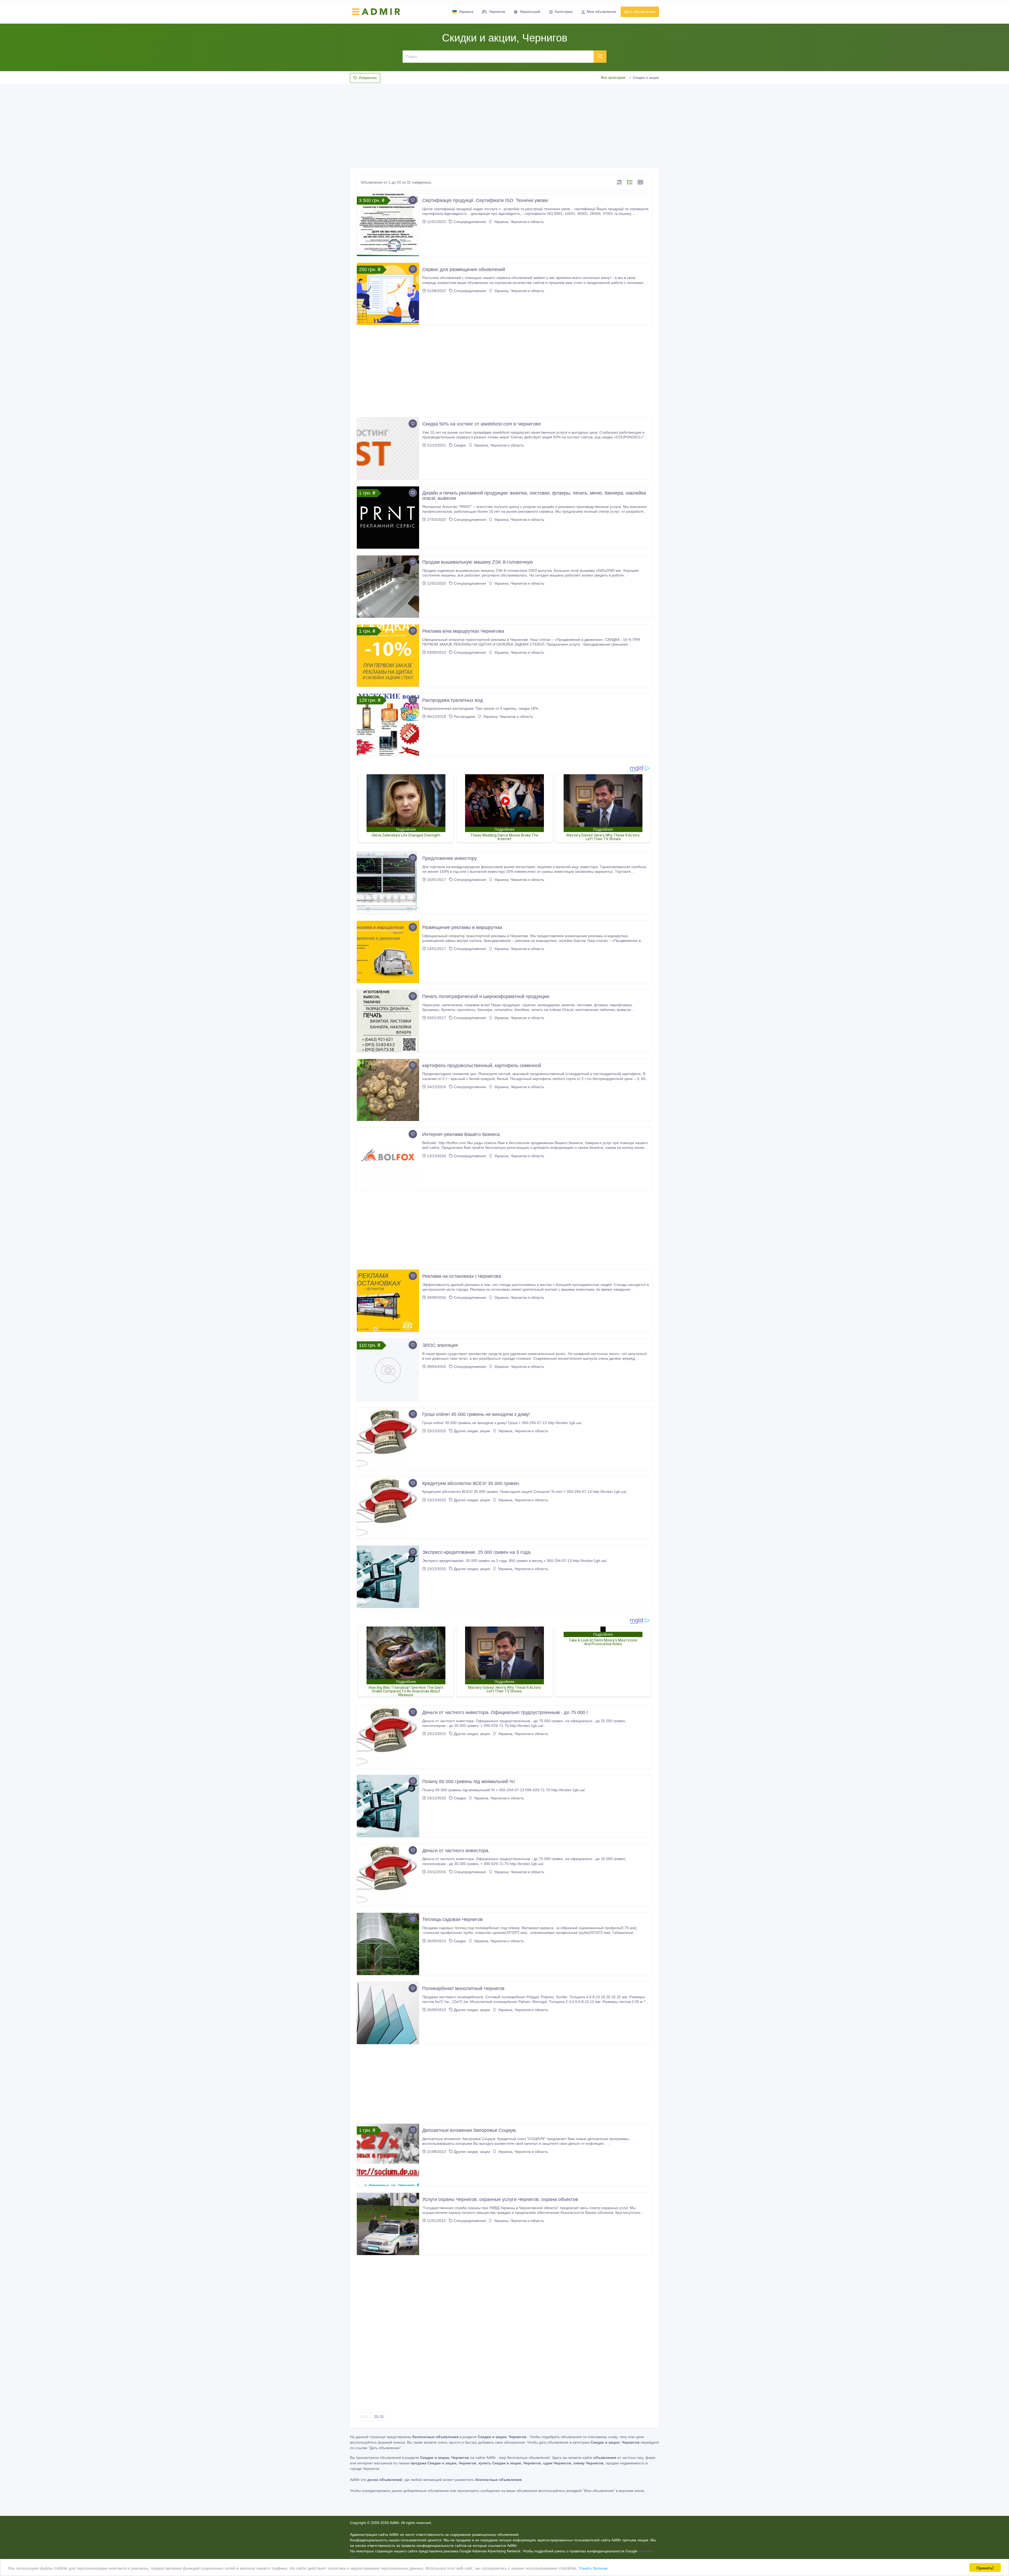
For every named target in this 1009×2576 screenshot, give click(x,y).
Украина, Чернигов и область (518, 222)
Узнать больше (593, 2568)
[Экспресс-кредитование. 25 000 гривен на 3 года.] (388, 1577)
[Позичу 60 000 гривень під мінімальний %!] (388, 1806)
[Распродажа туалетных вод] (388, 725)
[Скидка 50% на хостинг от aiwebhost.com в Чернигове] (388, 448)
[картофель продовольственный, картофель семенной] (388, 1090)
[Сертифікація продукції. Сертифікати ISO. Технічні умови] (388, 225)
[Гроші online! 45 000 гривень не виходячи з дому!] (388, 1439)
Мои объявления (601, 12)
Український (530, 12)
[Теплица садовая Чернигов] (388, 1944)
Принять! (985, 2567)
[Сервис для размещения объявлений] (388, 294)
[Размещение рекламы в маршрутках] (388, 952)
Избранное (368, 78)
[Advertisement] (504, 124)
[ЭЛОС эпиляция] (388, 1370)
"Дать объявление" (385, 2448)
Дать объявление (640, 12)
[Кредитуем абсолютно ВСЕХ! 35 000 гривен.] (388, 1508)
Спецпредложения (470, 222)
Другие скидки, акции (472, 1431)
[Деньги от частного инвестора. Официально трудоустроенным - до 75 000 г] (388, 1737)
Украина (466, 12)
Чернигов (497, 12)
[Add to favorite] (413, 200)
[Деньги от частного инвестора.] (388, 1875)
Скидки (460, 445)
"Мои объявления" (599, 2491)
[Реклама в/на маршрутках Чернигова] (388, 656)
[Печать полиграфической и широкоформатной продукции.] (388, 1021)
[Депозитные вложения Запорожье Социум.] (388, 2155)
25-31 (379, 2417)
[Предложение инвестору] (388, 883)
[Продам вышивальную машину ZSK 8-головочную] (388, 587)
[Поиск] (600, 56)
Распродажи (464, 716)
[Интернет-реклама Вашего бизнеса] (388, 1159)
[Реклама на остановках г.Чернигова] (388, 1301)
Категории (564, 12)
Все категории (613, 77)
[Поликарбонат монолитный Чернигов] (388, 2013)
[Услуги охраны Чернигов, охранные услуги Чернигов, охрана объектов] (388, 2224)
